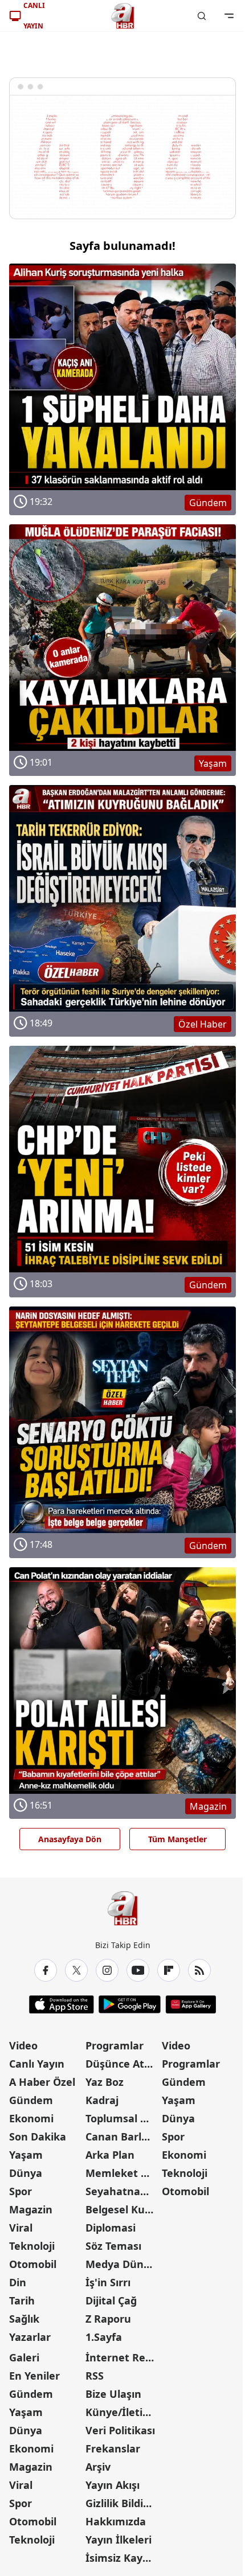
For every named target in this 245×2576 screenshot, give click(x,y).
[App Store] (62, 2004)
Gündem (31, 2100)
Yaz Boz (105, 2082)
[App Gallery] (191, 2004)
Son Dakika (38, 2137)
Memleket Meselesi (122, 2173)
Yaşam (26, 2155)
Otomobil (33, 2264)
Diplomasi (111, 2228)
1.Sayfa (104, 2337)
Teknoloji (32, 2246)
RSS (95, 2376)
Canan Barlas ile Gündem (122, 2137)
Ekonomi (31, 2118)
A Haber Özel (42, 2082)
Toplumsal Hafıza (122, 2118)
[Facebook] (46, 1970)
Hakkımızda (116, 2521)
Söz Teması (113, 2246)
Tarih (22, 2300)
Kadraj (102, 2100)
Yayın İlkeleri (119, 2540)
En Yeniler (34, 2376)
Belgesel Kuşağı (122, 2209)
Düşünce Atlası (122, 2064)
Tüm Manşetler (177, 1839)
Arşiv (98, 2467)
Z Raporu (108, 2319)
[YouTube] (138, 1970)
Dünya (26, 2173)
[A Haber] (122, 16)
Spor (21, 2191)
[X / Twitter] (76, 1970)
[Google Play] (130, 2004)
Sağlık (24, 2319)
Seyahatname (121, 2191)
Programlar (115, 2045)
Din (18, 2282)
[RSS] (199, 1970)
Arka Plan (110, 2155)
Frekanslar (113, 2448)
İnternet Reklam (122, 2357)
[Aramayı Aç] (202, 16)
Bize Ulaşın (113, 2394)
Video (23, 2045)
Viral (21, 2228)
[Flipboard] (169, 1970)
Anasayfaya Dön (70, 1839)
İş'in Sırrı (108, 2282)
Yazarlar (30, 2337)
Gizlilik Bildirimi (122, 2503)
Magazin (31, 2209)
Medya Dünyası (122, 2264)
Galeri (24, 2357)
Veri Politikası (120, 2430)
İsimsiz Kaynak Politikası (122, 2558)
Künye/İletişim (122, 2412)
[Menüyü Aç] (229, 16)
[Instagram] (107, 1970)
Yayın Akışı (113, 2485)
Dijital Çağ (111, 2300)
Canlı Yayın (37, 2064)
